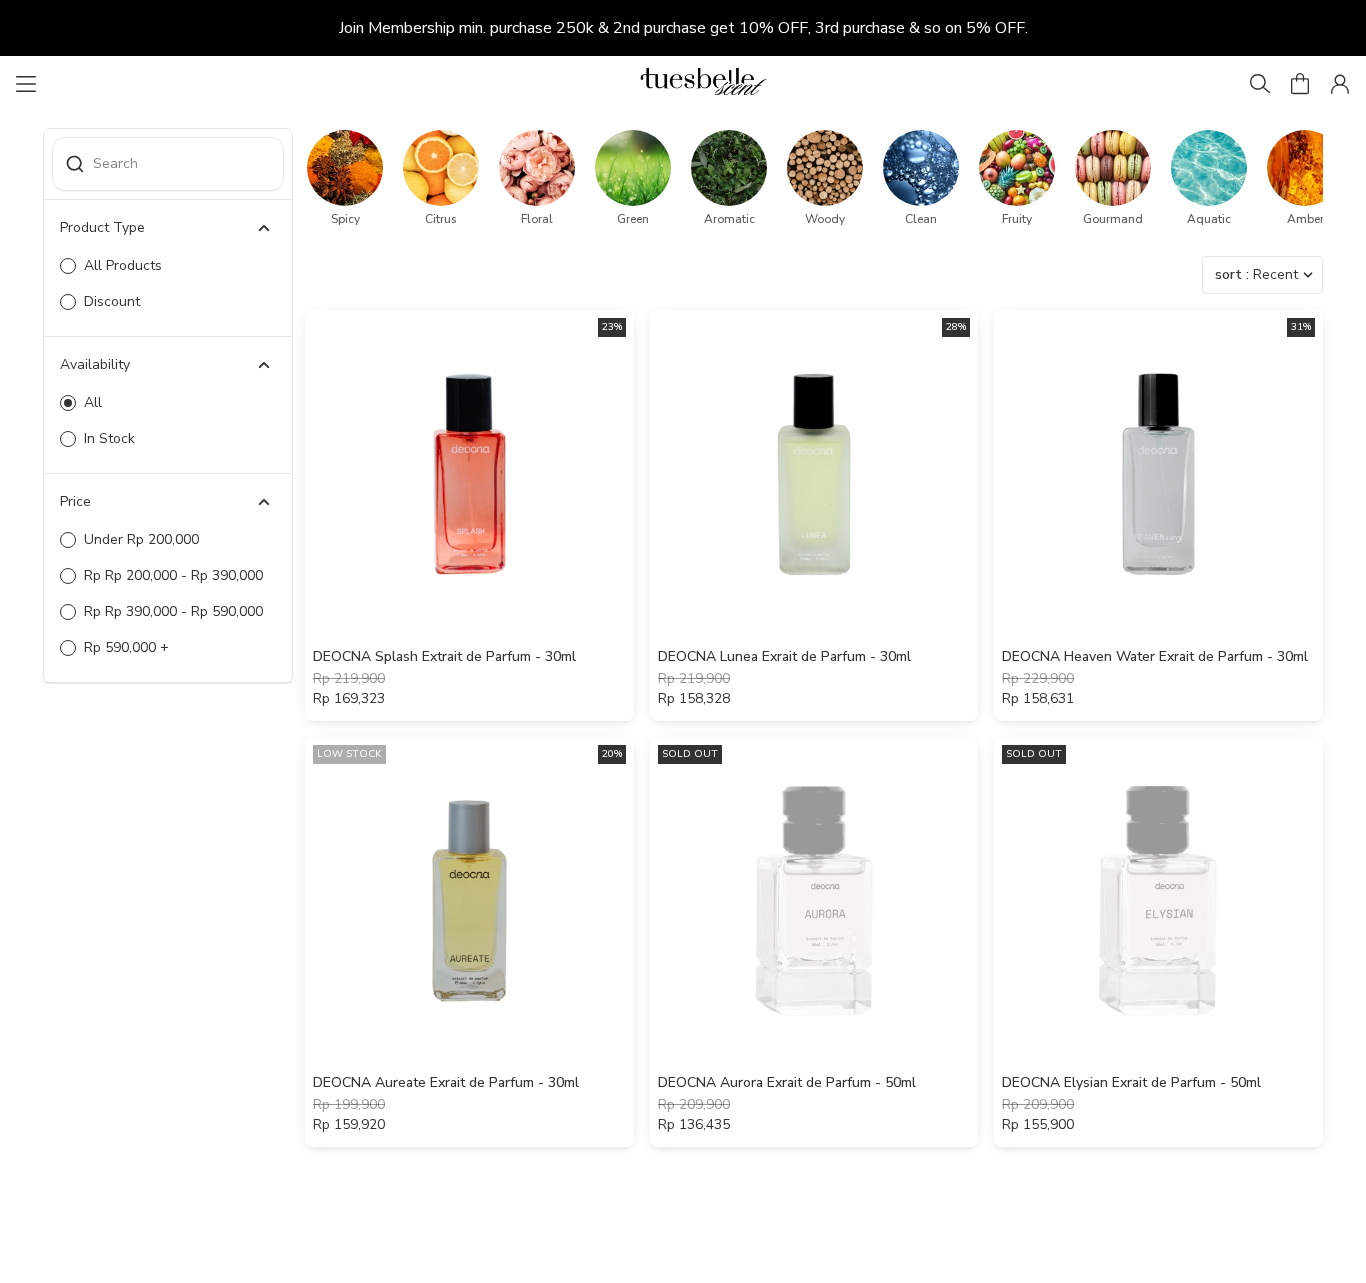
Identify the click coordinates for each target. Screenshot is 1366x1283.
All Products (123, 265)
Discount (112, 301)
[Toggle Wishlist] (616, 621)
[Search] (1260, 84)
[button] (1300, 84)
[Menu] (26, 84)
